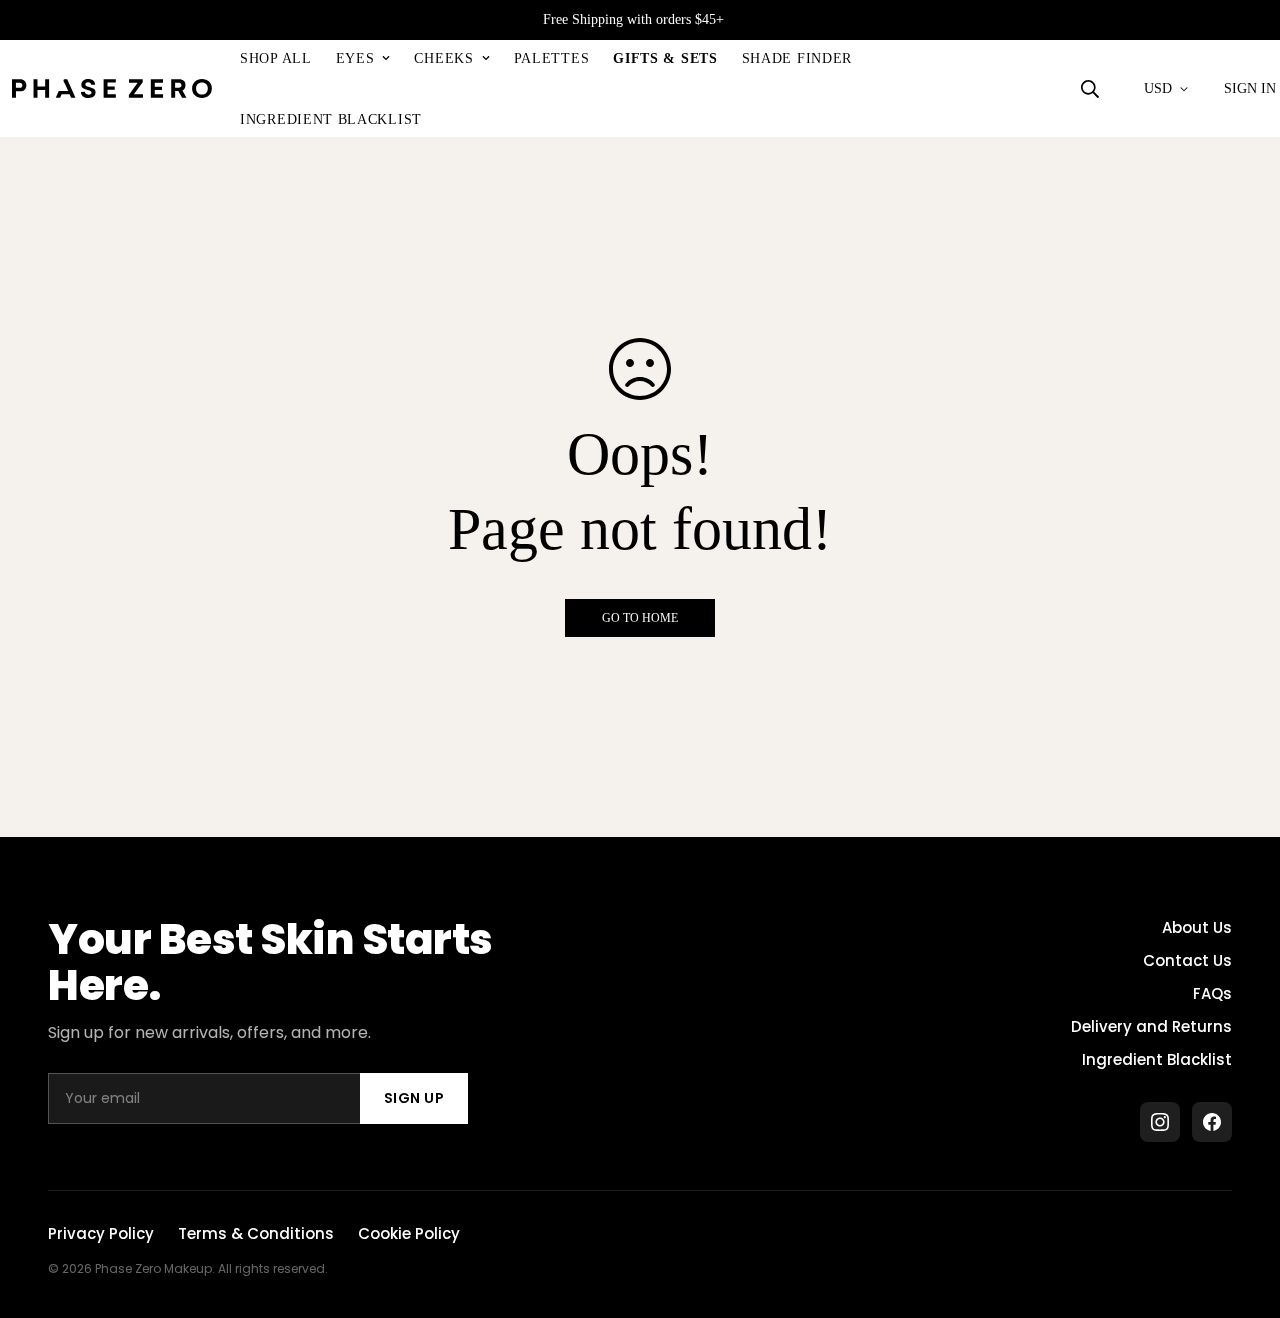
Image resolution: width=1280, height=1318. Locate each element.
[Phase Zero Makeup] (112, 89)
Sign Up (414, 1098)
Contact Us (1187, 960)
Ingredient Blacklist (331, 119)
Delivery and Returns (1151, 1026)
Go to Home (640, 618)
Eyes (355, 58)
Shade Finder (797, 58)
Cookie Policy (409, 1233)
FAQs (1212, 993)
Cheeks (443, 58)
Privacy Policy (101, 1233)
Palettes (552, 58)
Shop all (276, 58)
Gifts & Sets (665, 58)
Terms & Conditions (256, 1233)
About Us (1197, 927)
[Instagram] (1160, 1122)
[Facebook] (1212, 1122)
